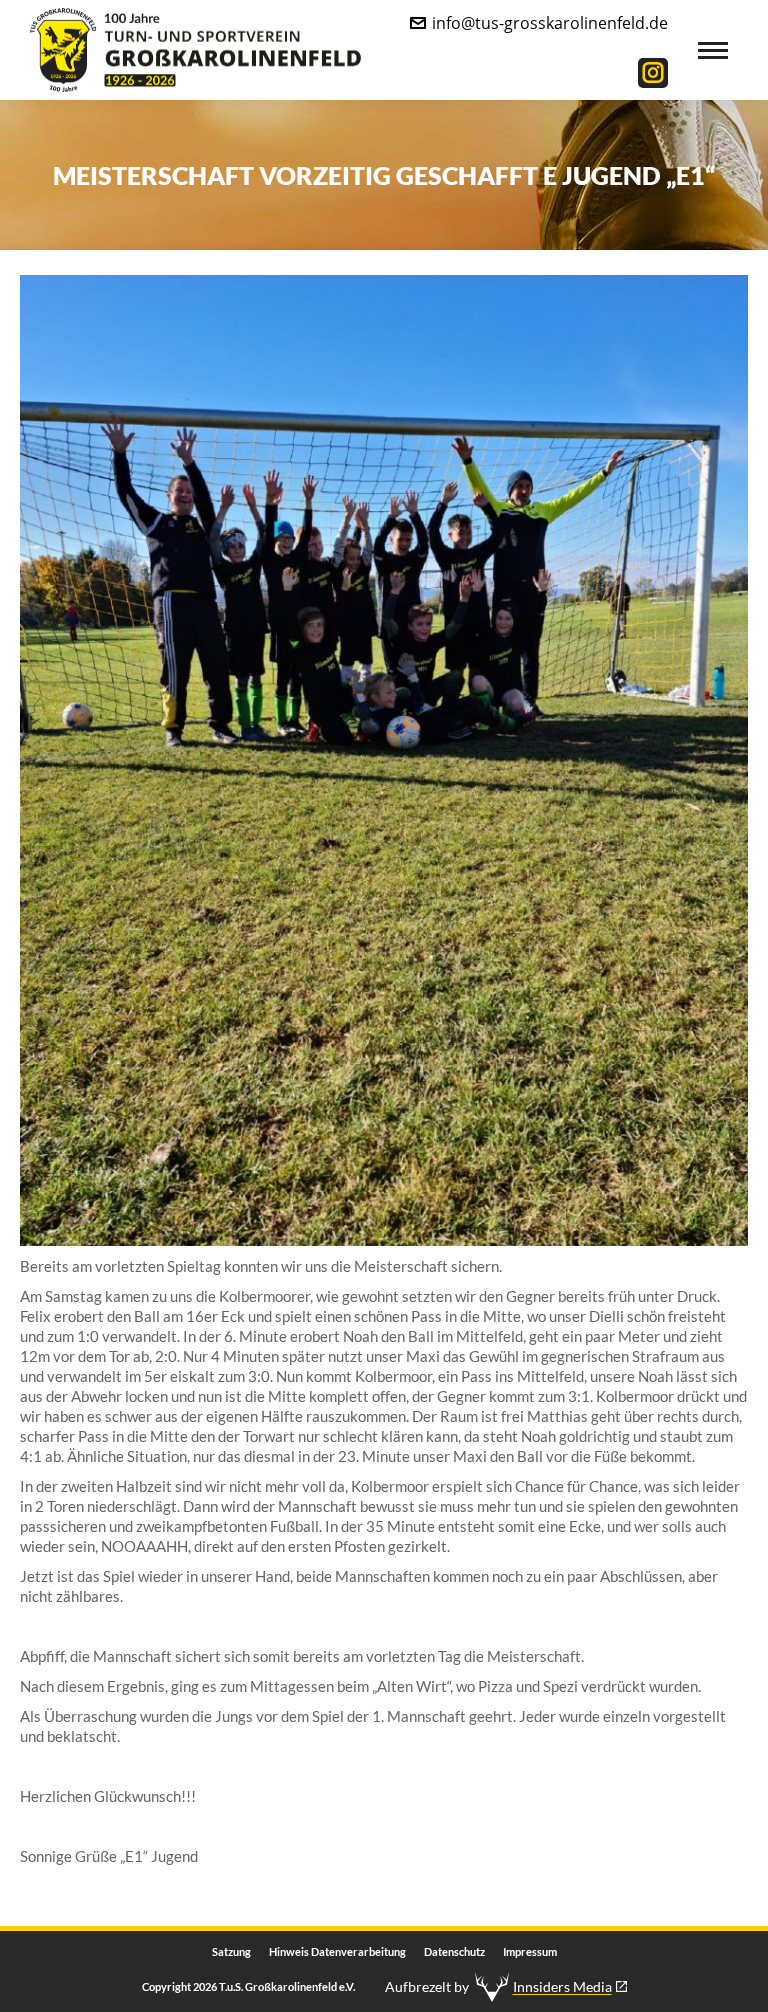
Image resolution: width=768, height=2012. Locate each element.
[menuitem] (231, 1952)
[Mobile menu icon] (713, 50)
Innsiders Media (562, 1986)
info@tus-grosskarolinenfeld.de (550, 23)
